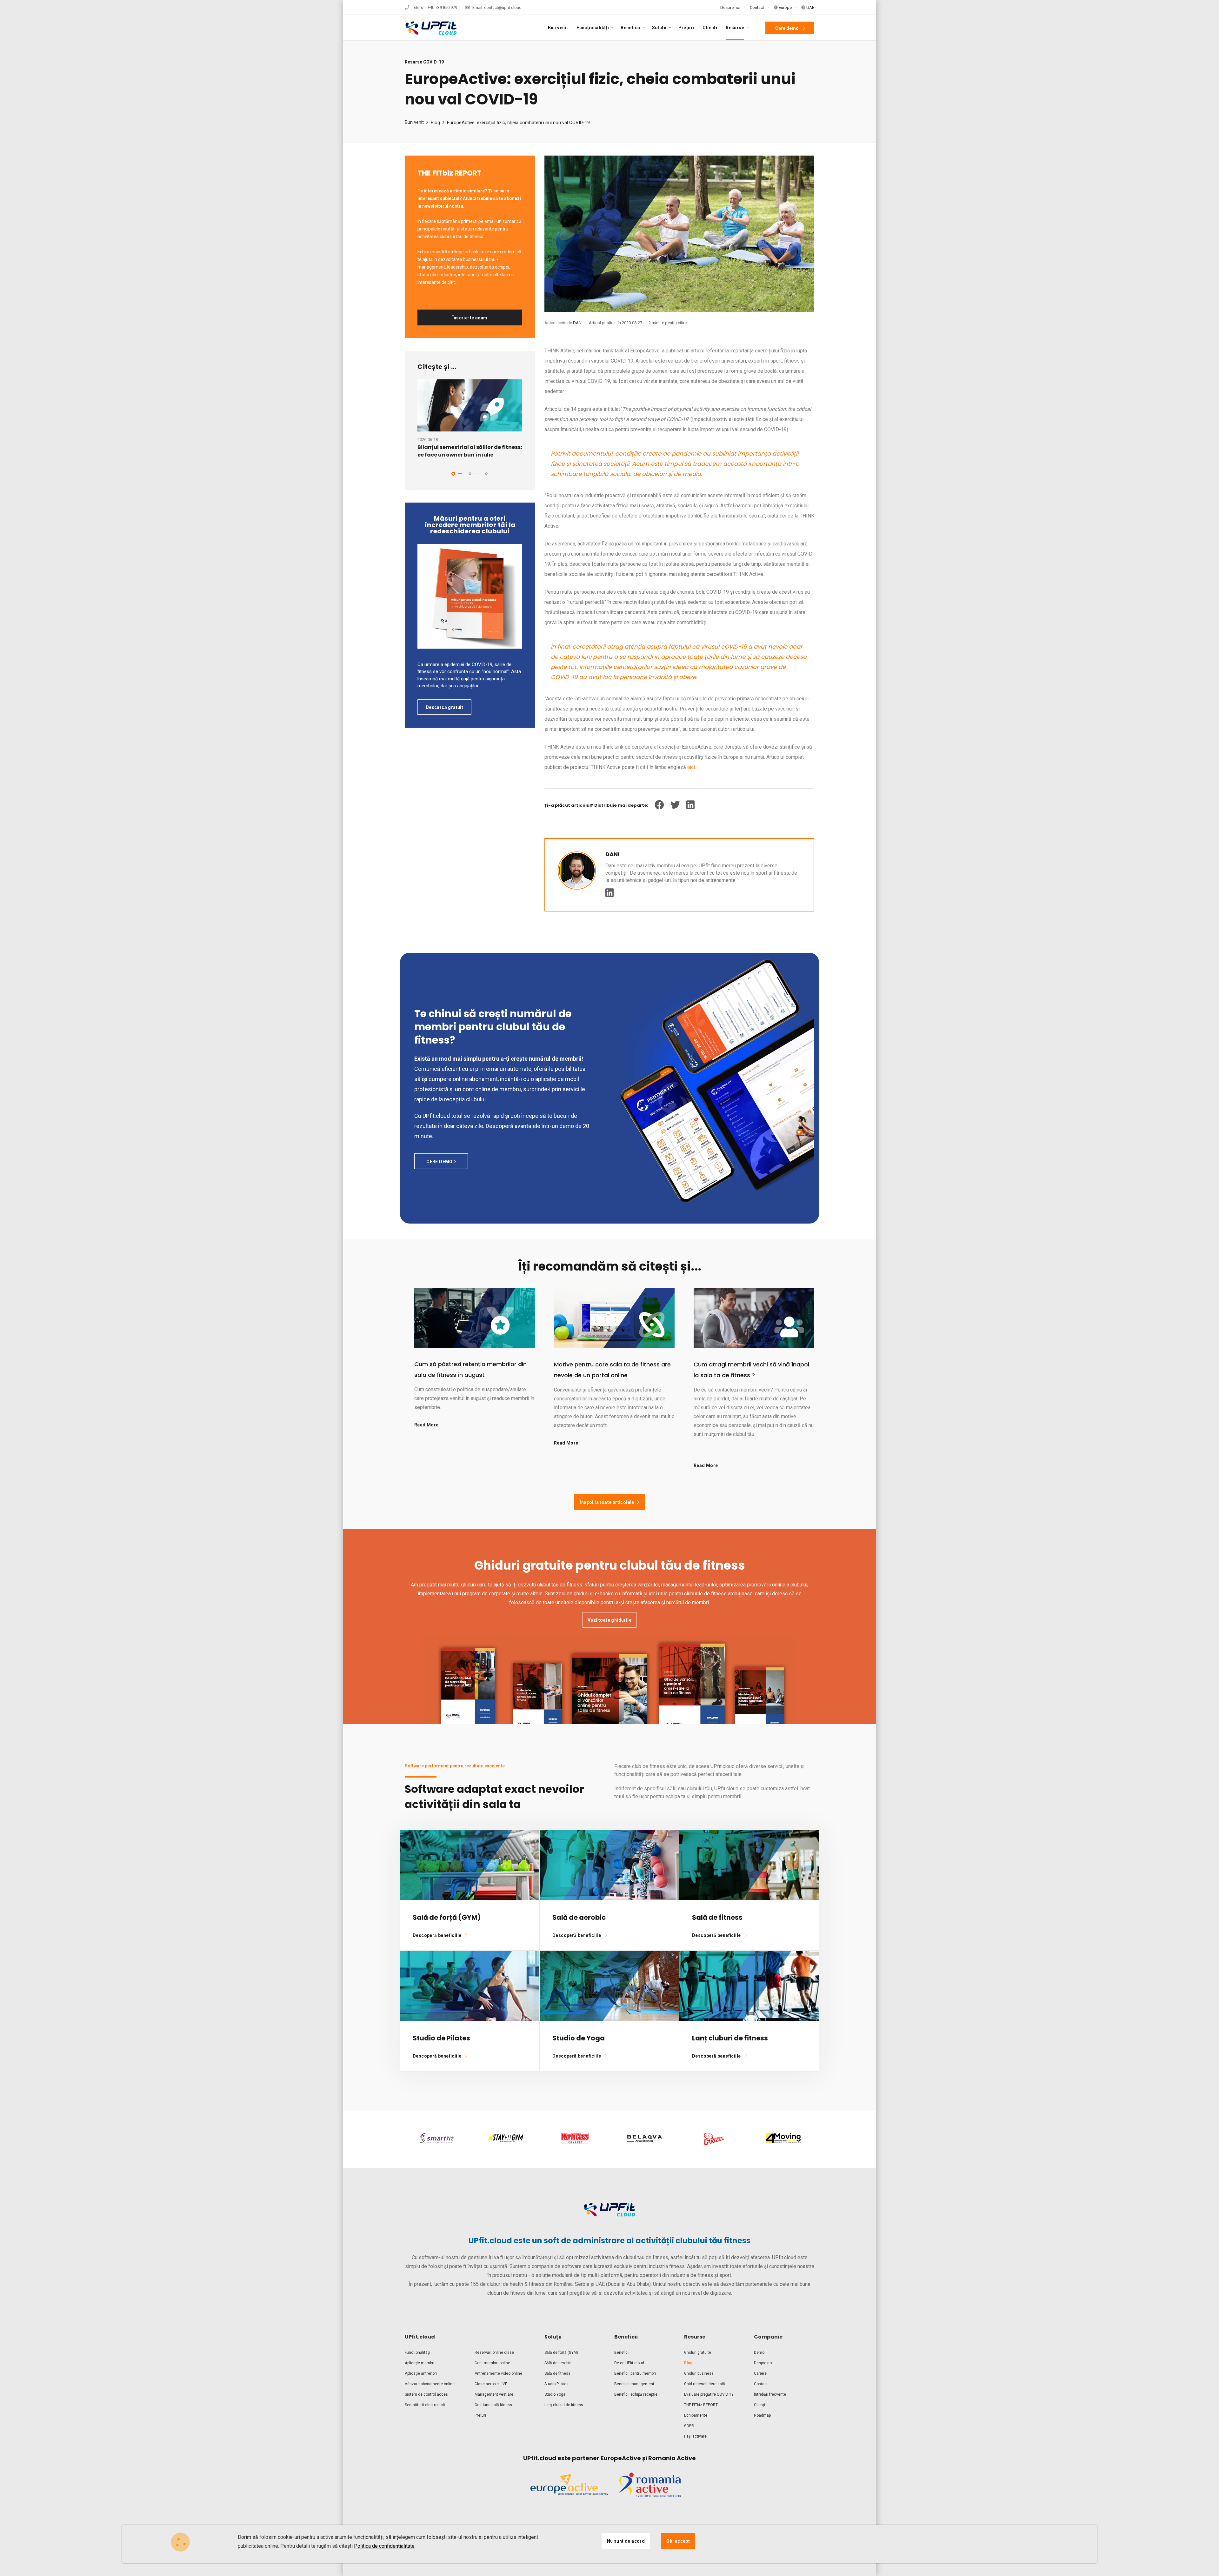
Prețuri (686, 28)
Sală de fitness (557, 2373)
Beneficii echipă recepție (636, 2394)
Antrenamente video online (498, 2373)
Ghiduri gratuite (698, 2352)
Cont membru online (492, 2363)
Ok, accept (678, 2541)
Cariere (760, 2373)
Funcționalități (417, 2352)
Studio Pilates (556, 2384)
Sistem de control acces (426, 2394)
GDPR (689, 2426)
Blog (435, 123)
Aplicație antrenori (421, 2373)
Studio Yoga (555, 2394)
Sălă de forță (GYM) (561, 2352)
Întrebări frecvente (770, 2394)
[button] (453, 474)
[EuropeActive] (569, 2490)
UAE (810, 7)
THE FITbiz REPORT (701, 2405)
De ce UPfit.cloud (629, 2363)
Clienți (710, 28)
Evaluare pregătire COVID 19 (709, 2394)
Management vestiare (494, 2394)
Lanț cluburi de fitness (564, 2405)
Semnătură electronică (425, 2405)
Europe (785, 7)
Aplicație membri (420, 2363)
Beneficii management (634, 2384)
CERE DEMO (440, 1162)
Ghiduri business (699, 2373)
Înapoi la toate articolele (607, 1502)
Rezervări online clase (494, 2352)
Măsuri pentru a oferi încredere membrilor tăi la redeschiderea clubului (470, 525)
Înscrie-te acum (470, 318)
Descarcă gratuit (444, 707)
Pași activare (695, 2436)
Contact (757, 7)
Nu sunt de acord (626, 2541)
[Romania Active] (650, 2490)
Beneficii (622, 2352)
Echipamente (696, 2415)
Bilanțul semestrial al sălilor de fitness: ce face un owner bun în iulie (470, 451)
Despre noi (730, 7)
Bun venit (558, 28)
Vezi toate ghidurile (609, 1620)
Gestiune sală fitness (493, 2405)
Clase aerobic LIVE (491, 2384)
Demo (759, 2352)
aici (691, 767)
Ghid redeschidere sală (705, 2384)
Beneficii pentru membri (635, 2373)
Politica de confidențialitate (384, 2546)
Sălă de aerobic (558, 2363)
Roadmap (762, 2415)
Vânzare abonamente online (430, 2384)
